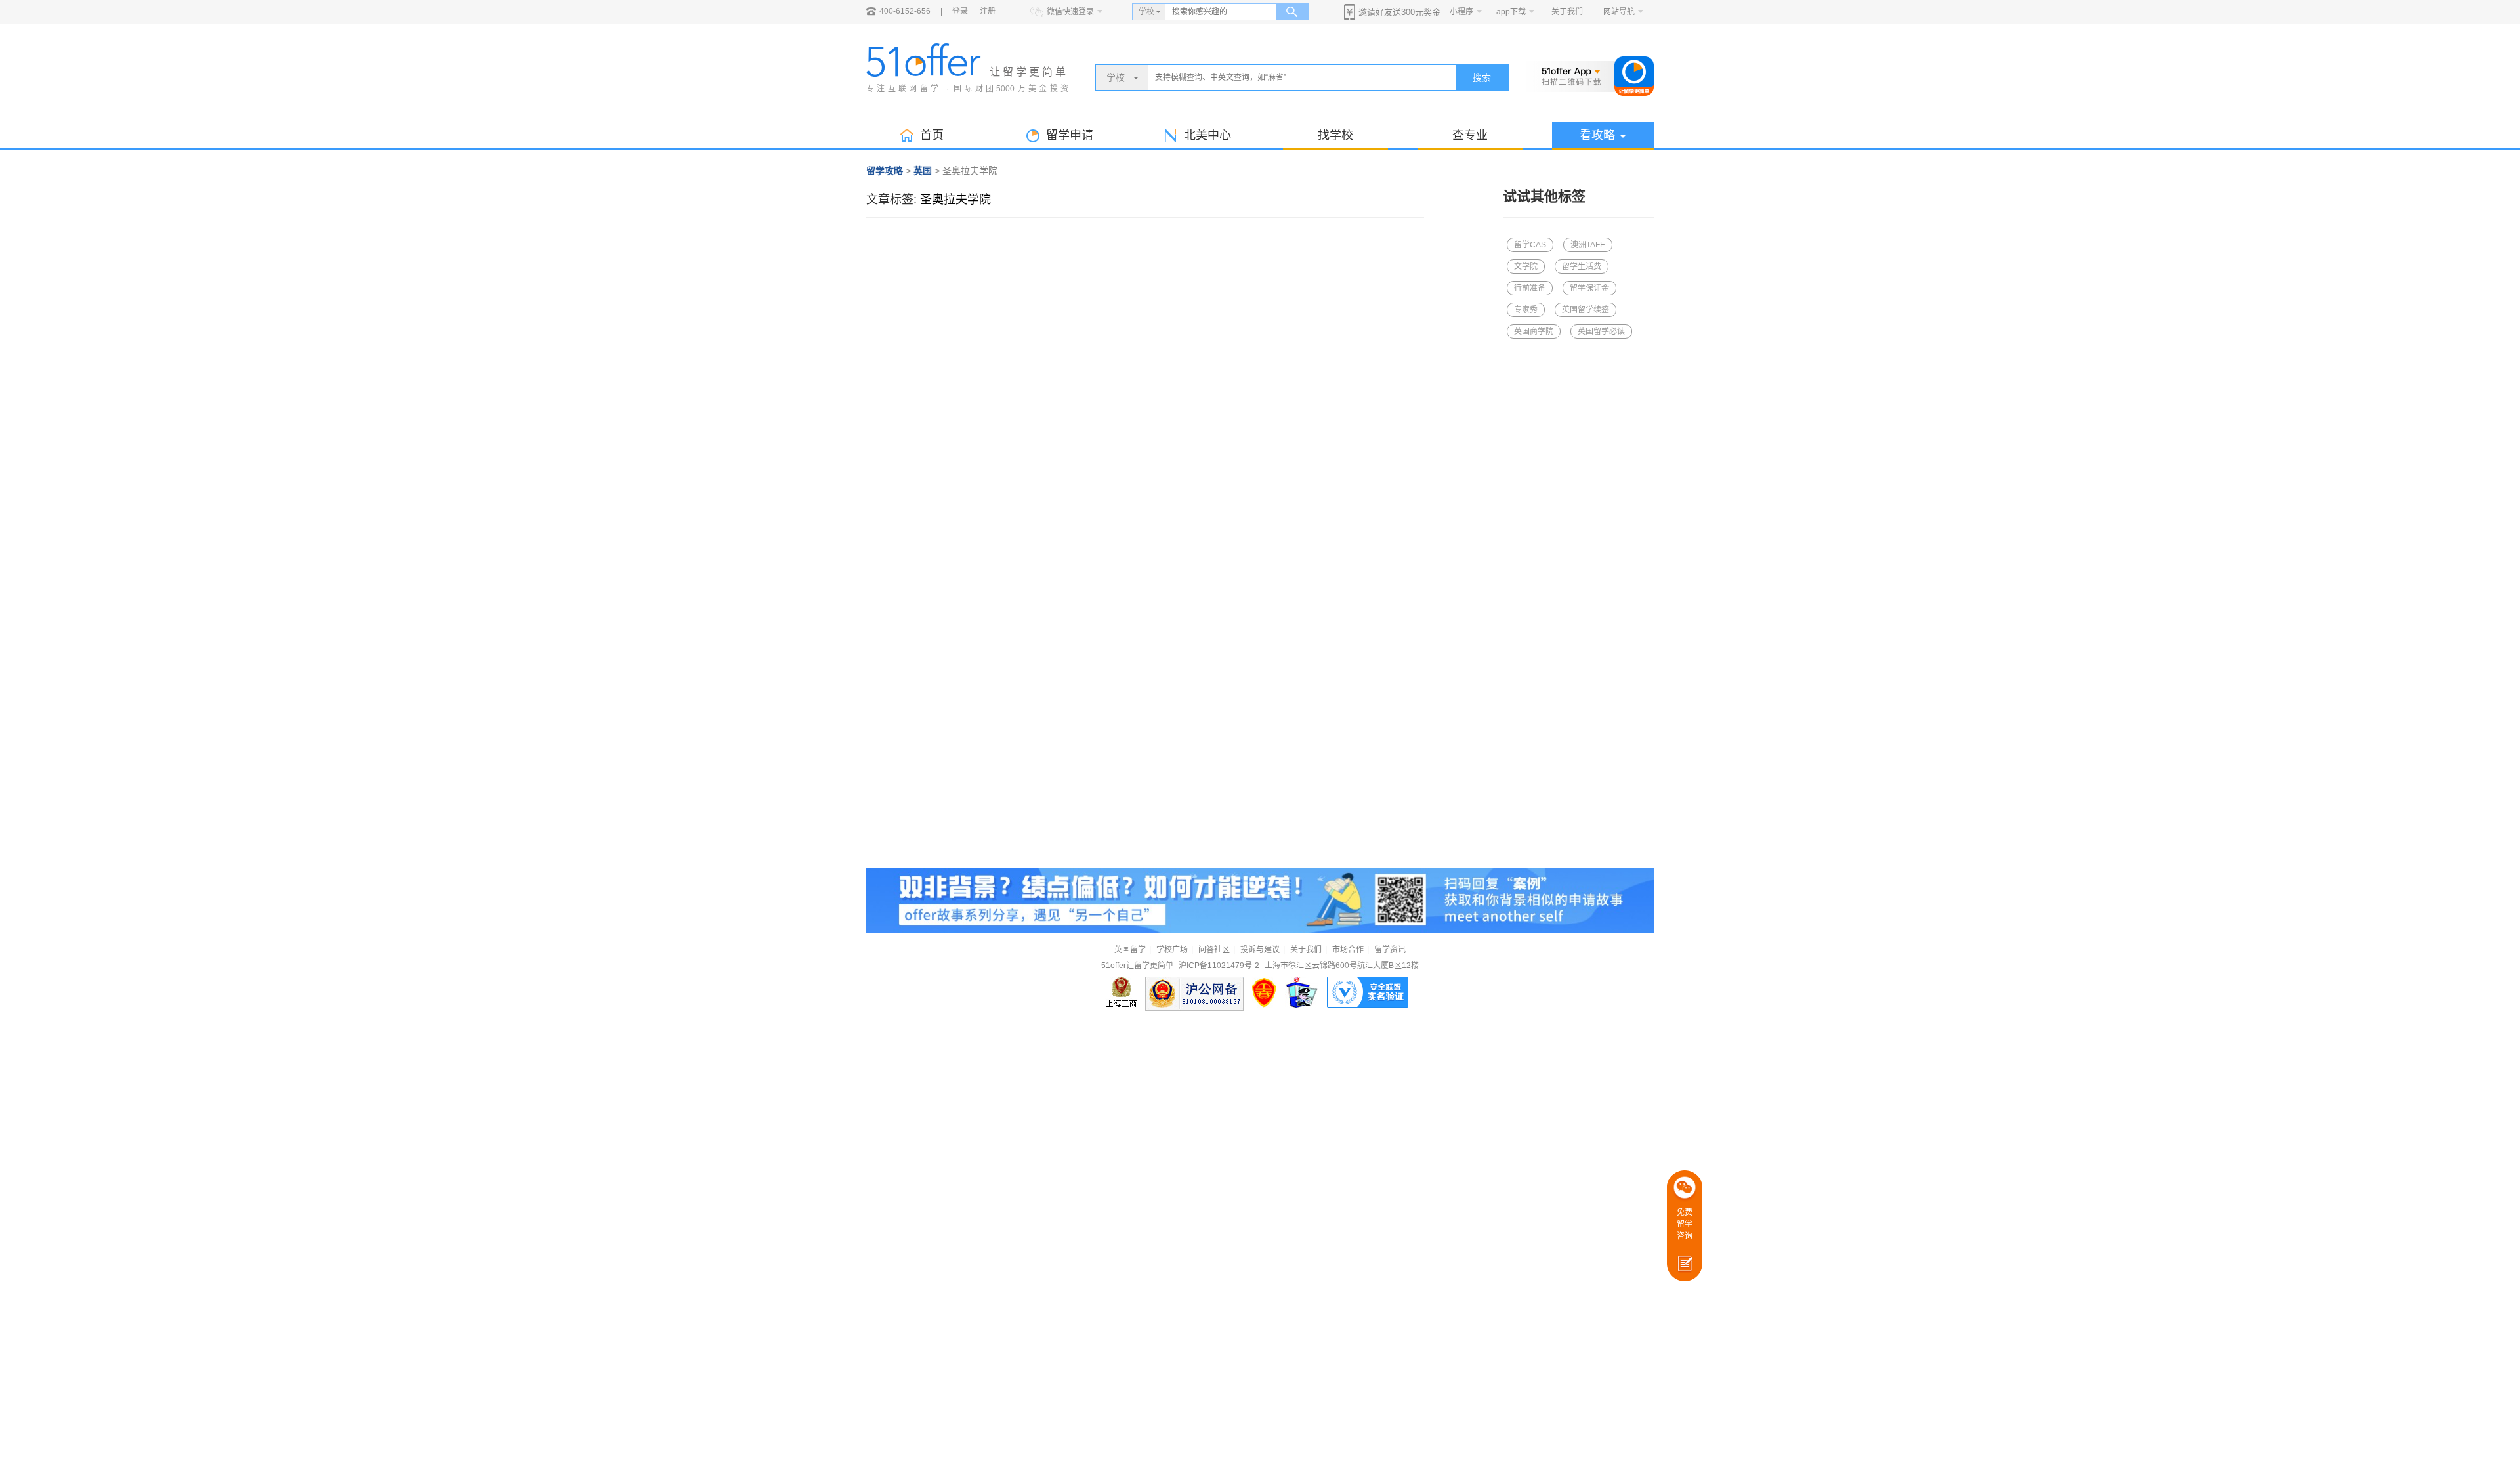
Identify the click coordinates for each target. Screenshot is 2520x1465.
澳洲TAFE (1588, 245)
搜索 (1482, 77)
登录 (960, 11)
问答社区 (1214, 950)
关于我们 (1567, 12)
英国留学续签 (1585, 310)
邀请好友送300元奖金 (1399, 12)
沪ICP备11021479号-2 (1219, 966)
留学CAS (1530, 245)
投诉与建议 (1260, 950)
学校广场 (1172, 950)
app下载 (1511, 12)
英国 (923, 171)
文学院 (1526, 266)
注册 (988, 11)
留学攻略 (885, 171)
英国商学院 (1534, 331)
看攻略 (1597, 135)
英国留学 (1130, 950)
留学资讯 (1390, 950)
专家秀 (1526, 310)
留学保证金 (1589, 288)
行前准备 (1530, 288)
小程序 (1461, 12)
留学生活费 (1582, 266)
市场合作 (1348, 950)
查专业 (1470, 135)
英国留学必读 (1601, 331)
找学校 (1335, 135)
